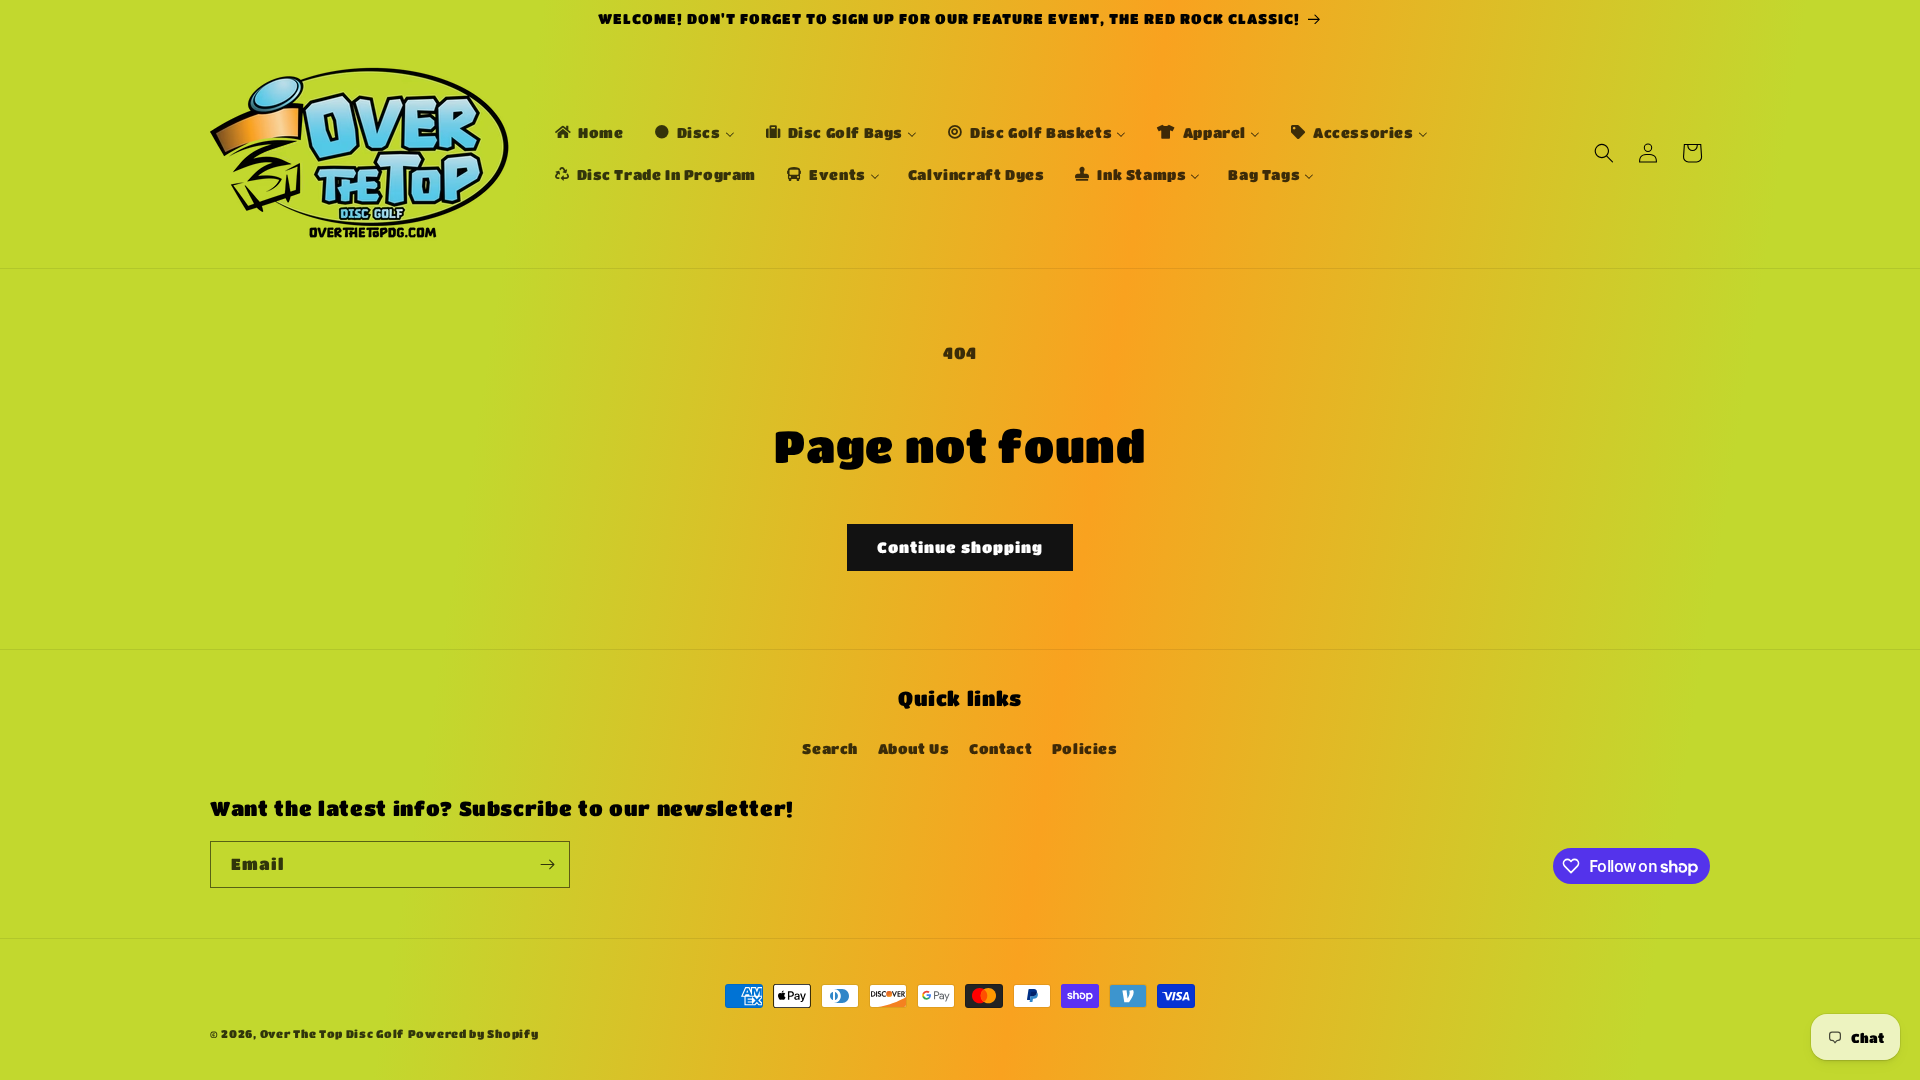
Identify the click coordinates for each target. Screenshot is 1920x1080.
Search (830, 748)
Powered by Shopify (473, 1033)
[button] (1604, 153)
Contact (1000, 748)
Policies (1085, 748)
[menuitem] (588, 132)
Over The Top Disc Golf (332, 1033)
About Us (914, 748)
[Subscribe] (547, 864)
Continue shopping (960, 547)
